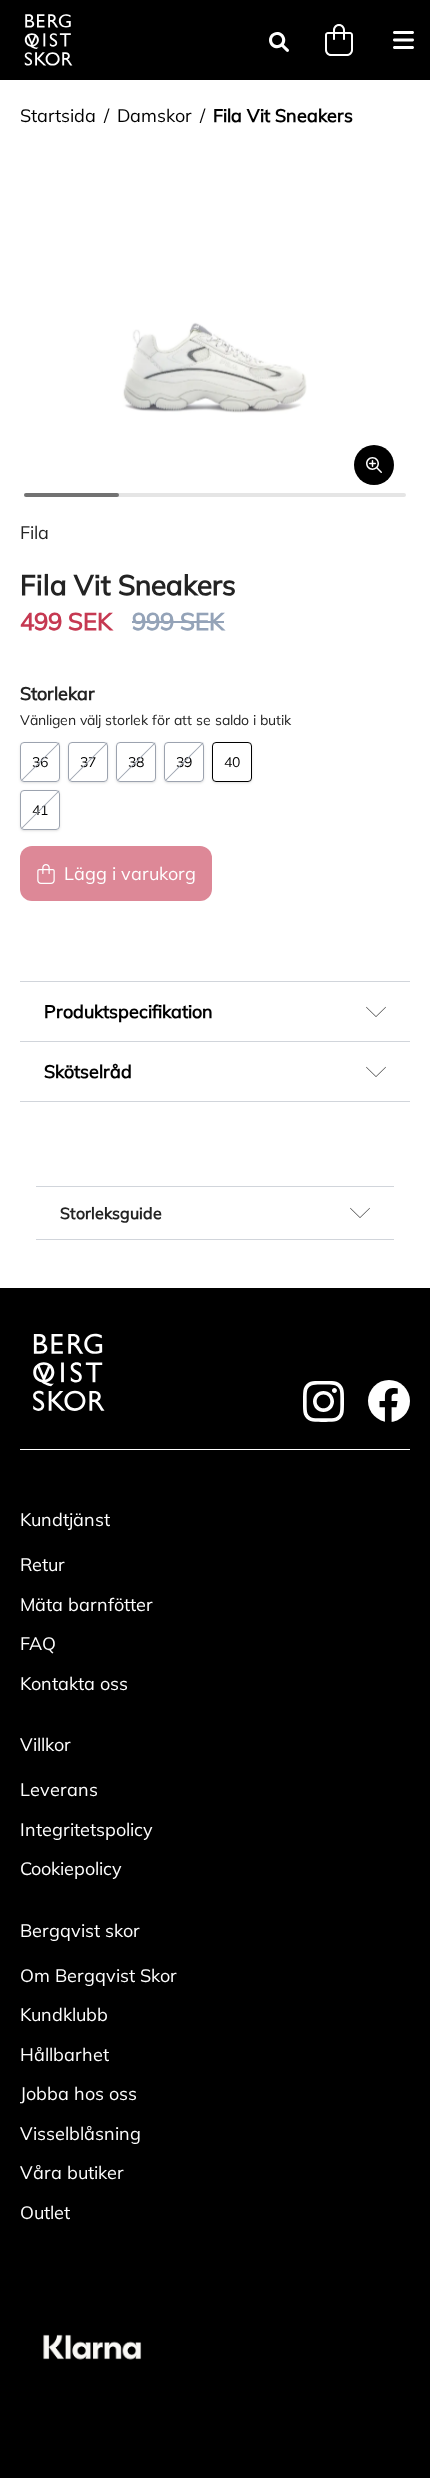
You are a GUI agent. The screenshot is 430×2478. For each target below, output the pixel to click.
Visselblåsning (80, 2133)
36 (40, 762)
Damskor (154, 115)
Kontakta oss (74, 1683)
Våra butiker (72, 2172)
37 (88, 762)
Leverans (59, 1789)
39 (184, 762)
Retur (42, 1564)
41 (40, 810)
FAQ (38, 1643)
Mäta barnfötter (86, 1604)
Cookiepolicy (71, 1868)
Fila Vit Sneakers (283, 115)
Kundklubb (64, 2014)
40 (232, 762)
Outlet (45, 2212)
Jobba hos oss (78, 2093)
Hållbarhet (64, 2054)
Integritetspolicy (86, 1829)
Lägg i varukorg (130, 873)
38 (136, 762)
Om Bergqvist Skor (98, 1975)
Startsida (58, 115)
